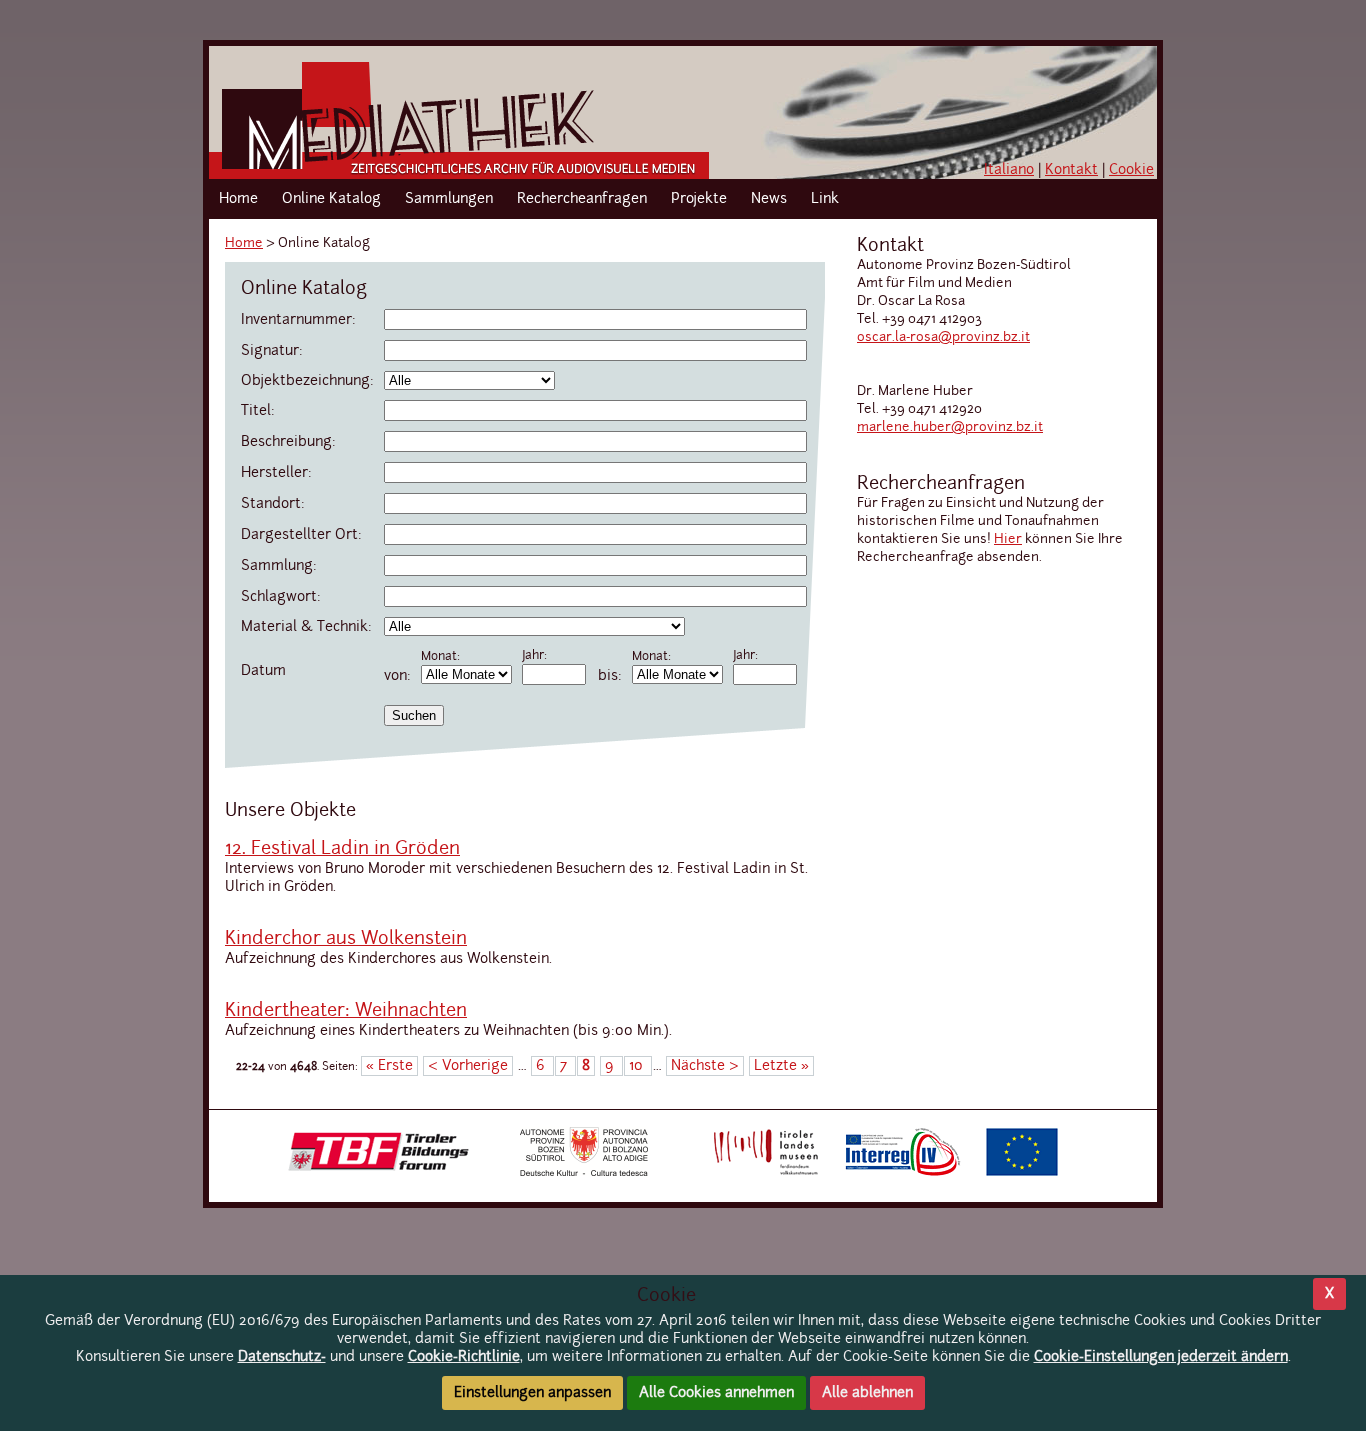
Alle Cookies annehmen (716, 1393)
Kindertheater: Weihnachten (346, 1011)
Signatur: (272, 351)
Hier (1008, 539)
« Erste (389, 1066)
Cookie (1131, 170)
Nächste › (705, 1066)
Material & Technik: (306, 627)
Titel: (258, 411)
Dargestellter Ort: (301, 535)
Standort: (273, 504)
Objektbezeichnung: (307, 381)
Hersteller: (276, 473)
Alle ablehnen (867, 1393)
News (769, 199)
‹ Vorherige (468, 1066)
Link (825, 199)
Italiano (1009, 170)
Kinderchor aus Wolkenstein (346, 939)
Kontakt (1071, 170)
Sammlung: (279, 566)
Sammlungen (449, 199)
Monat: (440, 657)
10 (638, 1066)
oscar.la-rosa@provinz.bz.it (943, 337)
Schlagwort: (281, 597)
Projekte (699, 199)
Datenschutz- (282, 1357)
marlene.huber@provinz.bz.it (950, 427)
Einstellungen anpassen (532, 1393)
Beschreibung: (288, 442)
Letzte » (781, 1066)
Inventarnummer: (298, 320)
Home (238, 199)
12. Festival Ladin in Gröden (342, 849)
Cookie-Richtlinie (464, 1357)
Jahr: (534, 656)
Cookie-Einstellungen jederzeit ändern (1161, 1357)
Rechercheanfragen (582, 199)
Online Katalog (331, 199)
